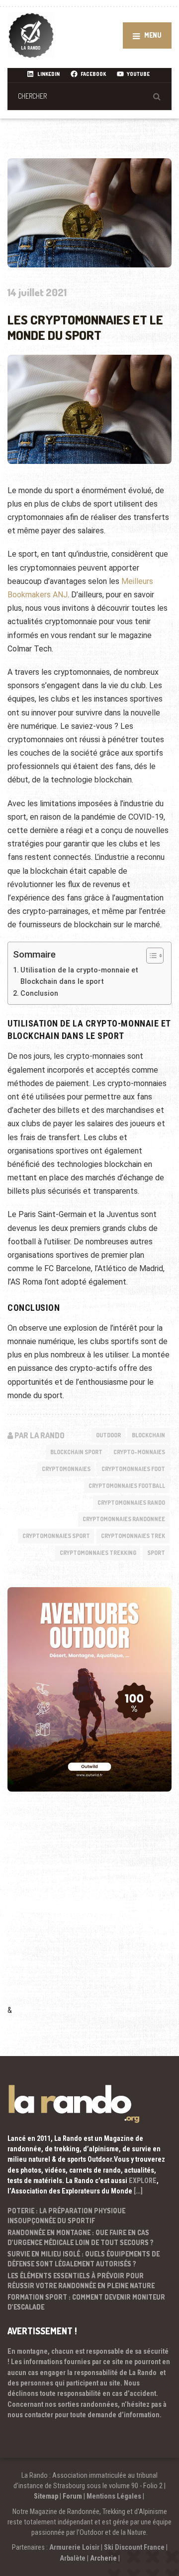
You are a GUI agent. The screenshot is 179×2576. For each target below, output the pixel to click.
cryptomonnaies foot (133, 1469)
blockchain (148, 1435)
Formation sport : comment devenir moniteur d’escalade (86, 2302)
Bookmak (24, 595)
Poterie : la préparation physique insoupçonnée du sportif (66, 2216)
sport (156, 1553)
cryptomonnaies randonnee (124, 1519)
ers (45, 595)
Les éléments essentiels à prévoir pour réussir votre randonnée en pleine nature (81, 2281)
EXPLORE (143, 2181)
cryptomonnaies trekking (98, 1553)
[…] (138, 2191)
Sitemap (46, 2496)
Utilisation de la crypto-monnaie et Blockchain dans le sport (79, 976)
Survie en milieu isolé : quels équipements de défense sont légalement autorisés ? (84, 2259)
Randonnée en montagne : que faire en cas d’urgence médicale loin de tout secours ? (81, 2237)
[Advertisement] (89, 1912)
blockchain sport (76, 1452)
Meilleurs (137, 581)
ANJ (59, 595)
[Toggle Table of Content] (150, 956)
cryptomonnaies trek (133, 1536)
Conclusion (49, 994)
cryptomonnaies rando (131, 1503)
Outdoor (108, 1435)
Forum (72, 2496)
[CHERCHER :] (89, 96)
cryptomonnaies (66, 1469)
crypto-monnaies (139, 1452)
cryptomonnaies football (127, 1486)
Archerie (103, 2558)
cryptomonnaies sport (56, 1536)
